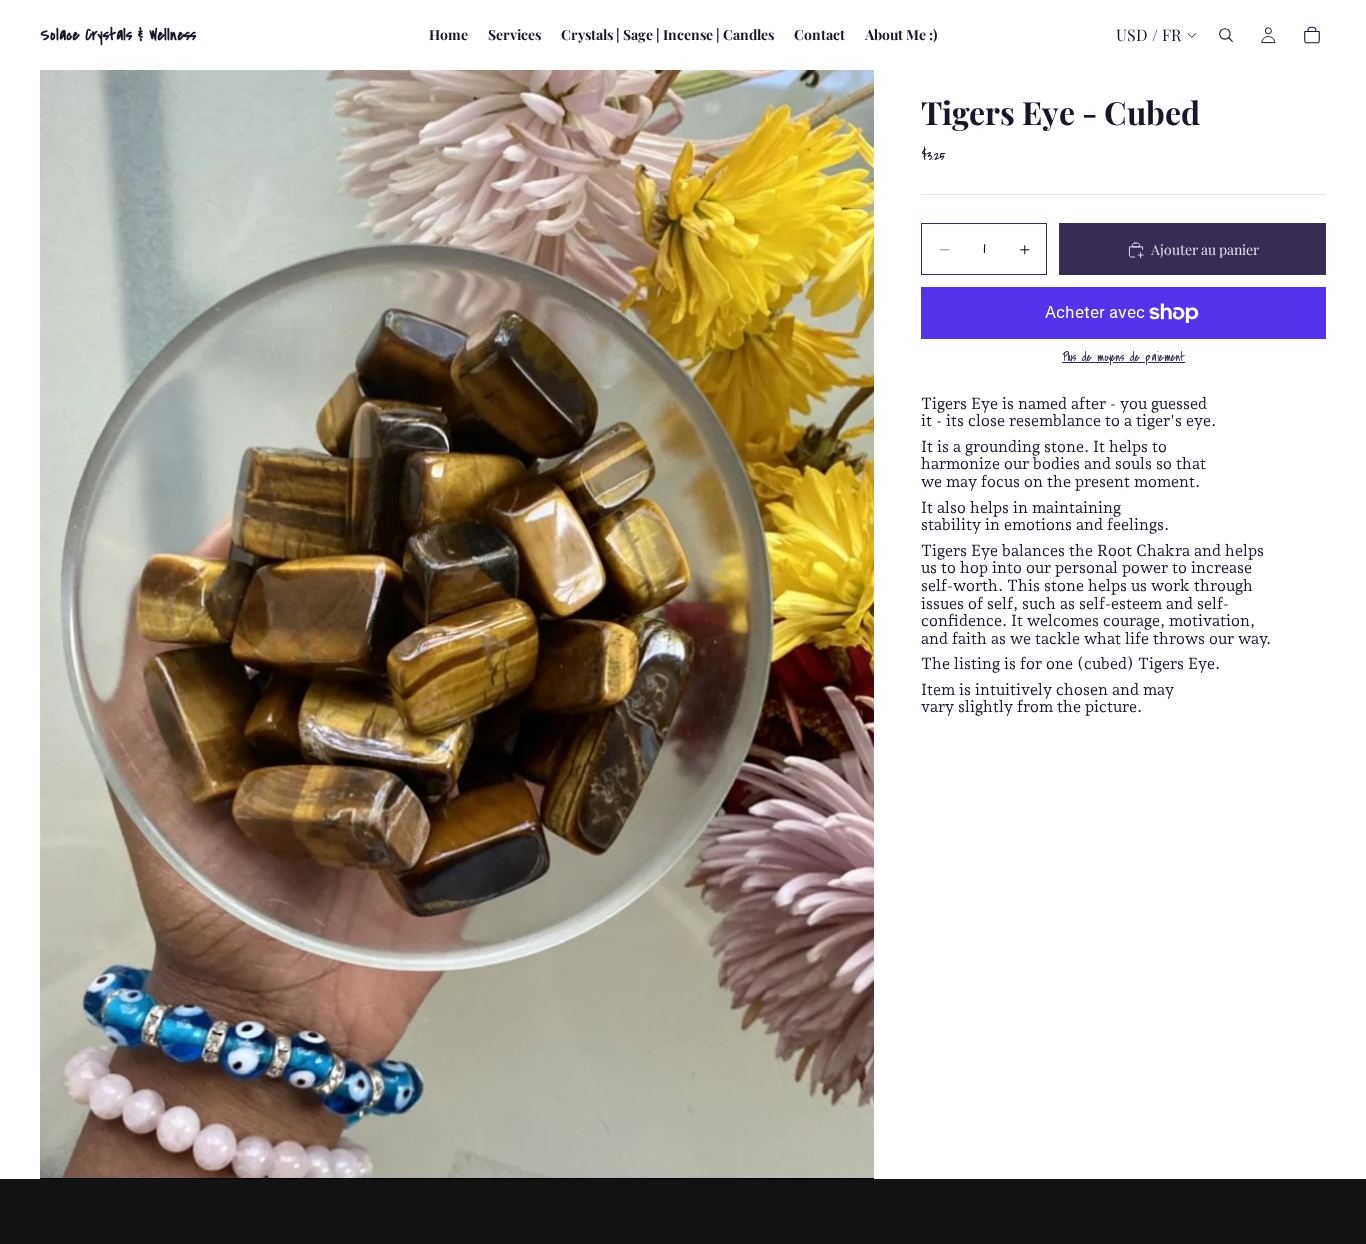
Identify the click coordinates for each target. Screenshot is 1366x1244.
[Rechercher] (1226, 35)
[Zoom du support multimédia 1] (457, 624)
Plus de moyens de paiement (1123, 359)
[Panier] (1312, 35)
